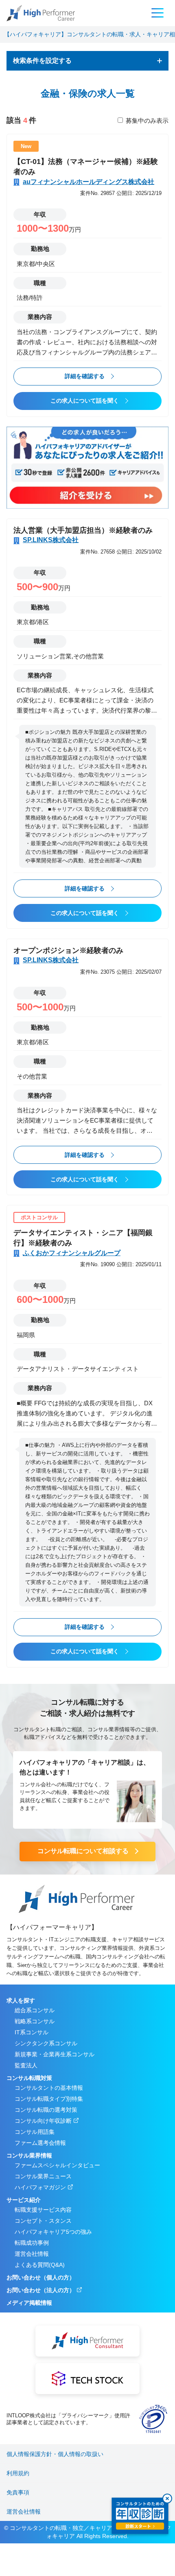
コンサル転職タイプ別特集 (49, 2099)
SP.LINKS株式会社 (51, 540)
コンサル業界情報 (29, 2155)
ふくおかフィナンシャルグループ (72, 1253)
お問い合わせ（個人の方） (41, 2277)
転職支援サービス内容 (43, 2210)
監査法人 (26, 2065)
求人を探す (21, 2000)
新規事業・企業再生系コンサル (55, 2054)
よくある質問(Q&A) (40, 2265)
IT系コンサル (32, 2032)
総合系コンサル (35, 2010)
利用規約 (18, 2473)
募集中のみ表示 (147, 121)
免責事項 (18, 2492)
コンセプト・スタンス (43, 2221)
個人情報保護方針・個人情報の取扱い (55, 2454)
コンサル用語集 (35, 2132)
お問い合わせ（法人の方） (41, 2290)
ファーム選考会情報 (40, 2143)
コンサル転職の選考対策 (46, 2110)
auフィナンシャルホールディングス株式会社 (89, 182)
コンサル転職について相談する (83, 1851)
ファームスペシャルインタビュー (57, 2165)
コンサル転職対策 (29, 2078)
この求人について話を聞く (85, 401)
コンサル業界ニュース (43, 2176)
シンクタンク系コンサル (46, 2043)
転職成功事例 (32, 2243)
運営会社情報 (32, 2254)
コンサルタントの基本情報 (49, 2088)
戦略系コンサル (35, 2021)
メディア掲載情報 (29, 2303)
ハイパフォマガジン (40, 2187)
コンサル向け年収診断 (43, 2121)
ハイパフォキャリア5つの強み (53, 2232)
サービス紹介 (24, 2200)
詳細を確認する (85, 376)
